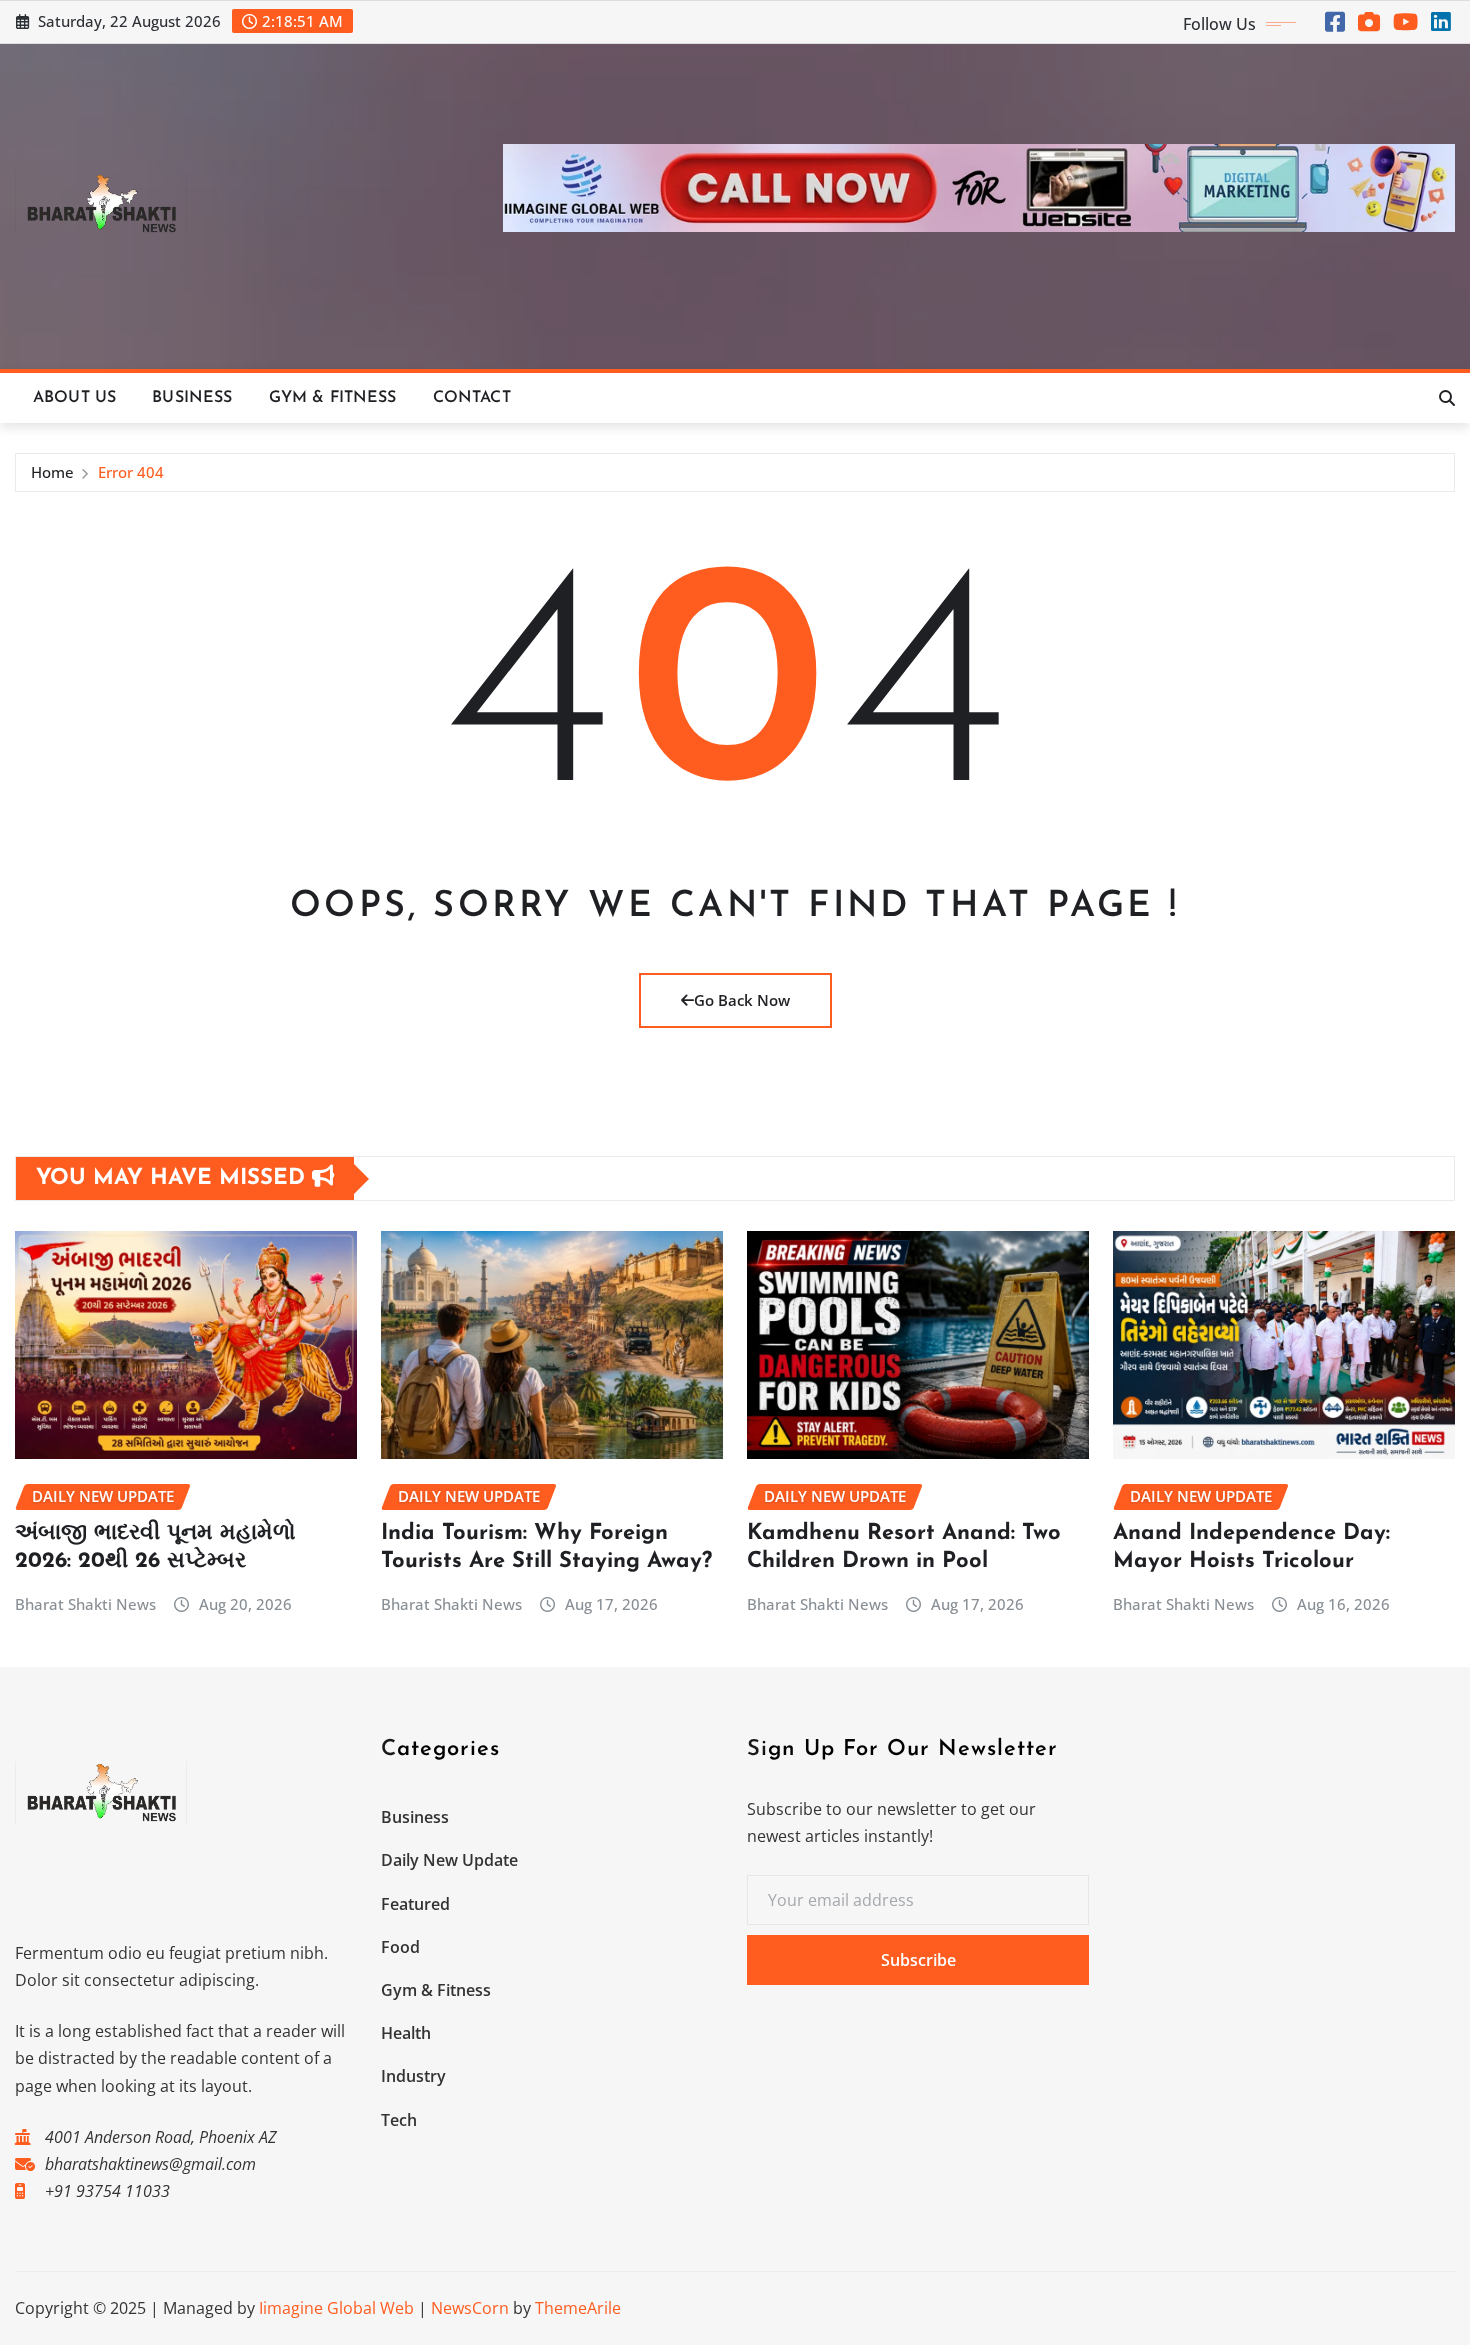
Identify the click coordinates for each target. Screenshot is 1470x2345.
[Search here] (1447, 398)
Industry (413, 2076)
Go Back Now (742, 1000)
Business (192, 398)
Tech (399, 2120)
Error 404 (131, 472)
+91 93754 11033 (107, 2191)
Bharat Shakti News (85, 1604)
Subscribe (918, 1960)
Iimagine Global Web (336, 2308)
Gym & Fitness (333, 398)
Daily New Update (449, 1860)
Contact (472, 398)
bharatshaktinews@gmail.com (150, 2164)
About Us (74, 398)
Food (400, 1947)
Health (406, 2033)
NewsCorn (470, 2308)
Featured (415, 1904)
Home (52, 472)
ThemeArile (578, 2308)
